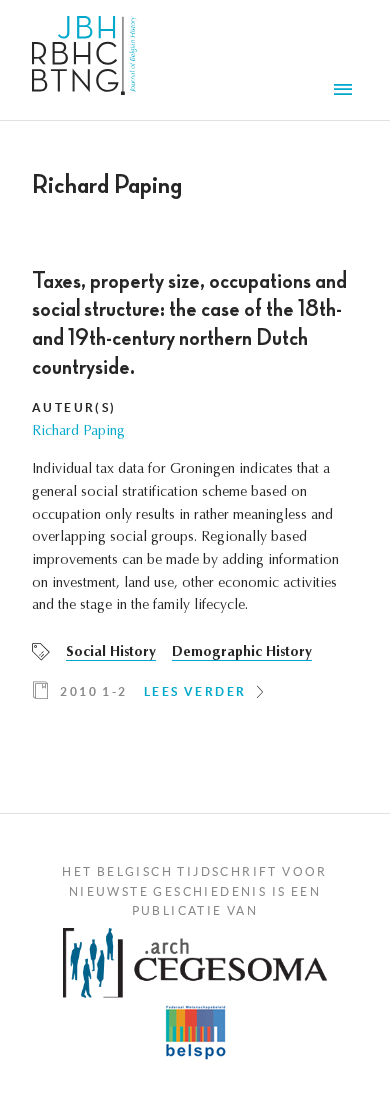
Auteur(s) (74, 407)
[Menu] (346, 92)
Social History (111, 653)
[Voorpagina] (84, 60)
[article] (195, 492)
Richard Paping (78, 432)
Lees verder (195, 691)
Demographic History (242, 653)
